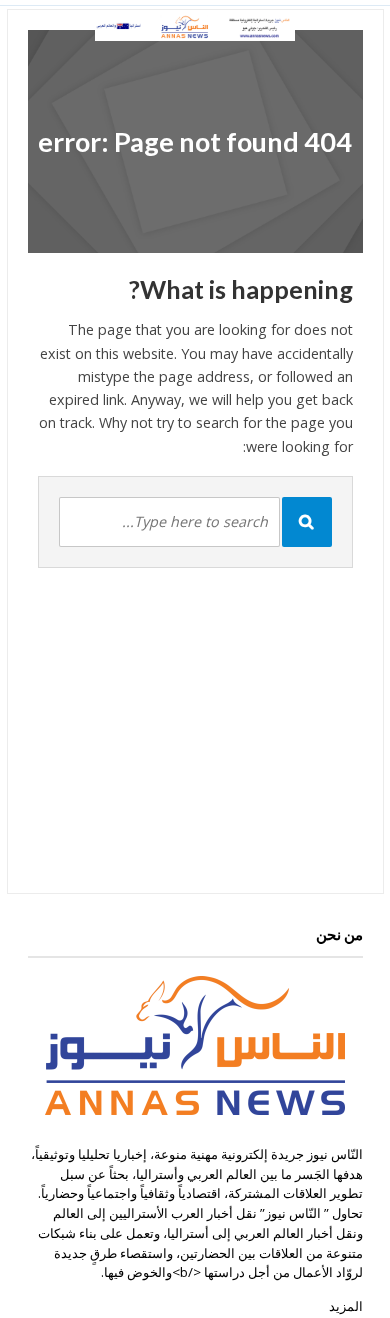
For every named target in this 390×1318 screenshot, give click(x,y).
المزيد (346, 1306)
